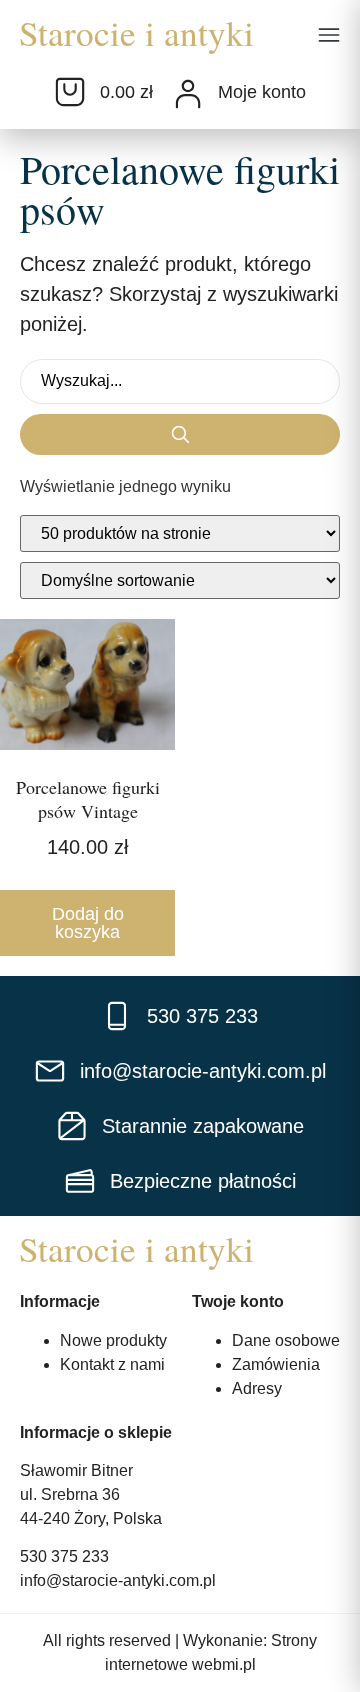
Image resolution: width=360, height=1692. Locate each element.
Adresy (257, 1388)
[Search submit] (180, 434)
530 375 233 (64, 1556)
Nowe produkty (113, 1340)
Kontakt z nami (112, 1364)
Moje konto (262, 92)
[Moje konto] (188, 94)
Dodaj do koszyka (88, 923)
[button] (329, 37)
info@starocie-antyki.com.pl (118, 1580)
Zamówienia (276, 1364)
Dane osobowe (286, 1340)
